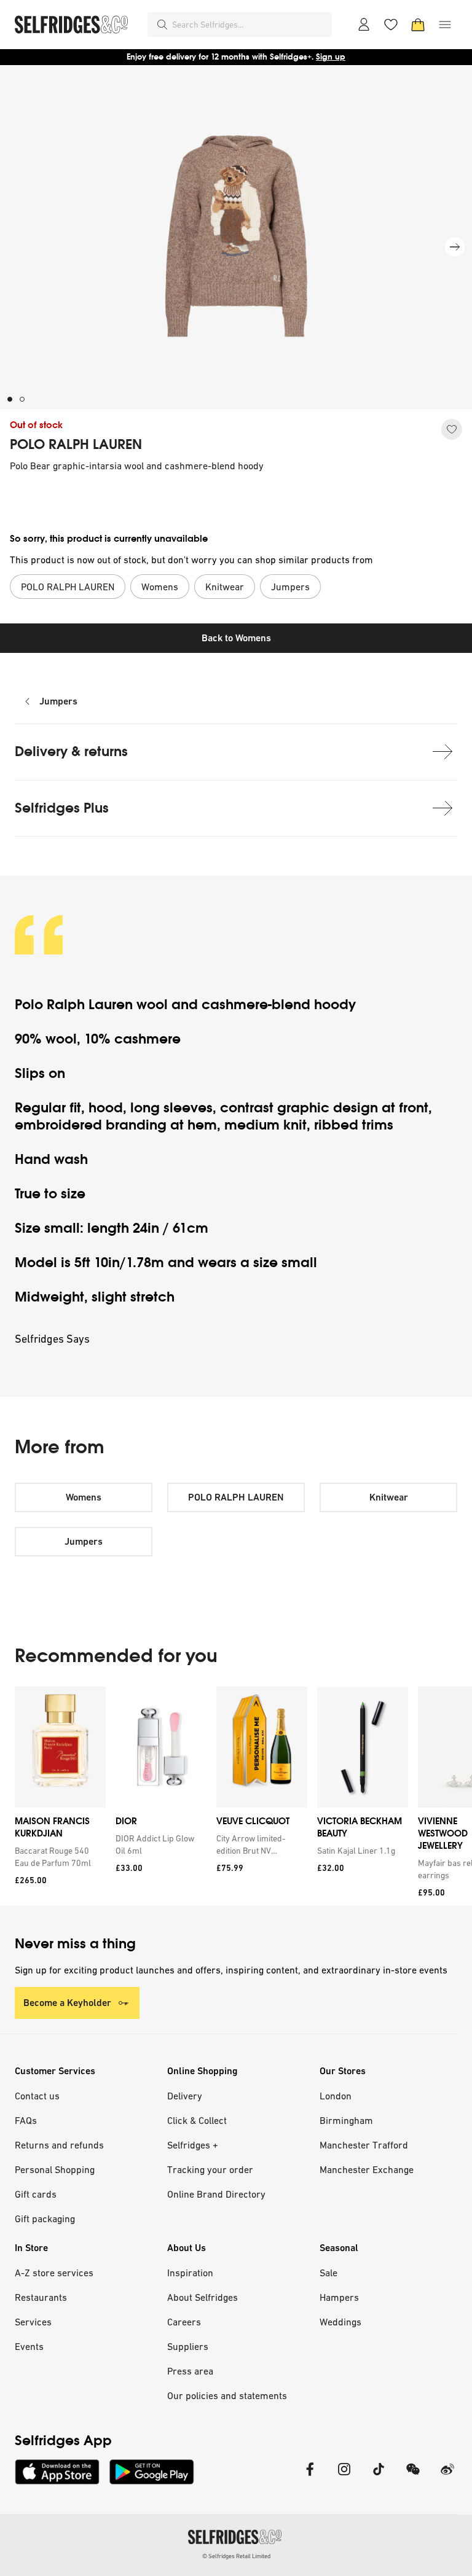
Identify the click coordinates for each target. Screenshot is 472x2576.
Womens (84, 1497)
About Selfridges (203, 2297)
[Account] (364, 25)
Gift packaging (45, 2219)
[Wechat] (413, 2477)
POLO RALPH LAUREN (76, 445)
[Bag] (418, 25)
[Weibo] (447, 2477)
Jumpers (58, 701)
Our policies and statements (227, 2395)
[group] (236, 1796)
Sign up (331, 57)
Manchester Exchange (367, 2169)
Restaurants (41, 2297)
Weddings (340, 2322)
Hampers (339, 2297)
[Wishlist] (391, 25)
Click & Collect (197, 2120)
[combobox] (250, 25)
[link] (58, 1857)
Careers (184, 2322)
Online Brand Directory (216, 2194)
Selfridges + (193, 2145)
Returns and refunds (59, 2145)
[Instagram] (344, 2477)
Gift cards (36, 2194)
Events (29, 2346)
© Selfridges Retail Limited (236, 2556)
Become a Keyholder (67, 2003)
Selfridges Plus (62, 808)
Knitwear (389, 1497)
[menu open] (445, 25)
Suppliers (188, 2346)
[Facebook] (310, 2477)
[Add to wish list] (452, 429)
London (336, 2096)
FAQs (26, 2120)
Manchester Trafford (364, 2145)
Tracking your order (210, 2169)
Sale (328, 2273)
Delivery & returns (71, 751)
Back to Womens (236, 638)
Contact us (37, 2096)
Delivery (185, 2096)
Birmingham (346, 2120)
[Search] (162, 25)
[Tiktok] (379, 2477)
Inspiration (190, 2273)
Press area (190, 2371)
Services (33, 2322)
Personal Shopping (55, 2169)
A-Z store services (54, 2273)
